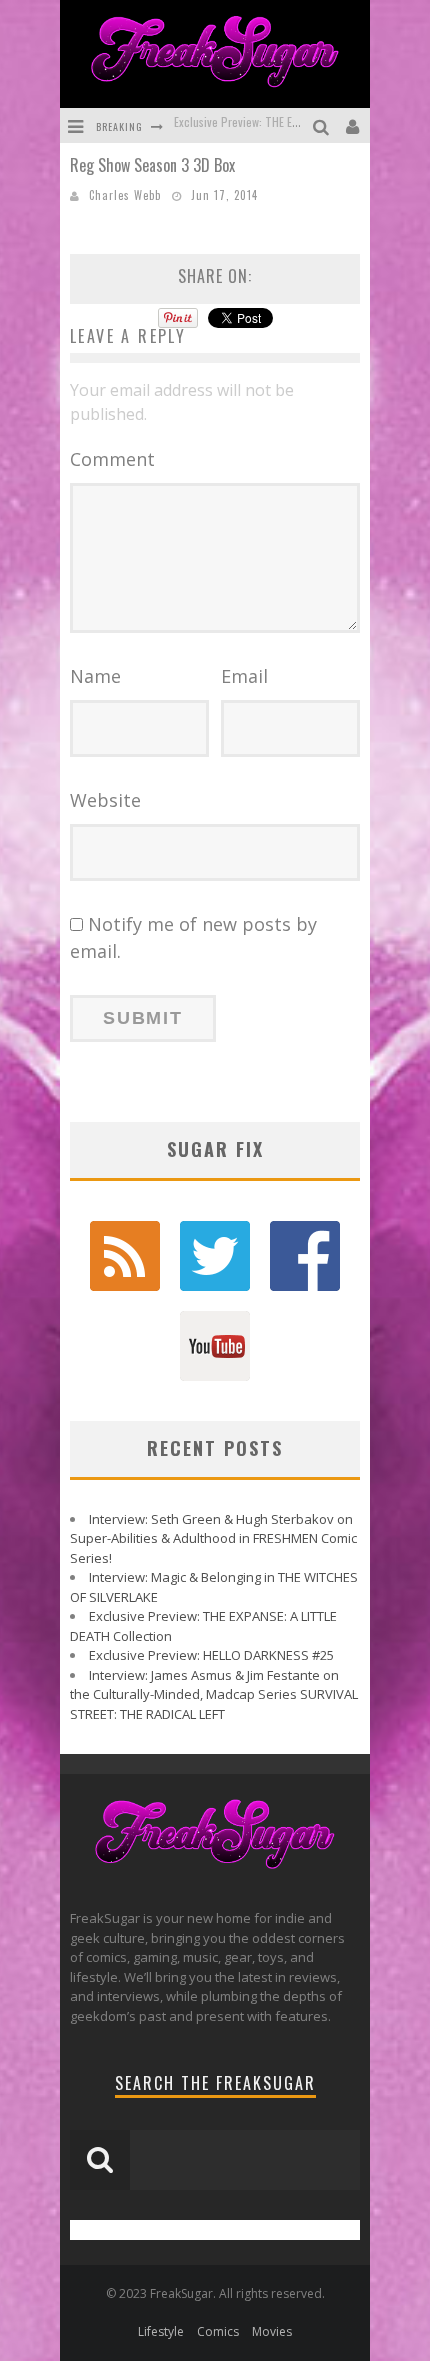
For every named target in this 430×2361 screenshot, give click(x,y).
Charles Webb (125, 195)
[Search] (323, 125)
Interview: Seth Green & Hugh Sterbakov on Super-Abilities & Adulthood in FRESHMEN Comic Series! (213, 1538)
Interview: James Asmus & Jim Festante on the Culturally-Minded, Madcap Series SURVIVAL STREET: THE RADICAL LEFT (214, 1694)
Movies (272, 2331)
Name (95, 676)
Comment (112, 459)
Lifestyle (161, 2331)
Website (105, 800)
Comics (218, 2331)
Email (244, 676)
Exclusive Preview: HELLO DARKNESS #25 (272, 133)
